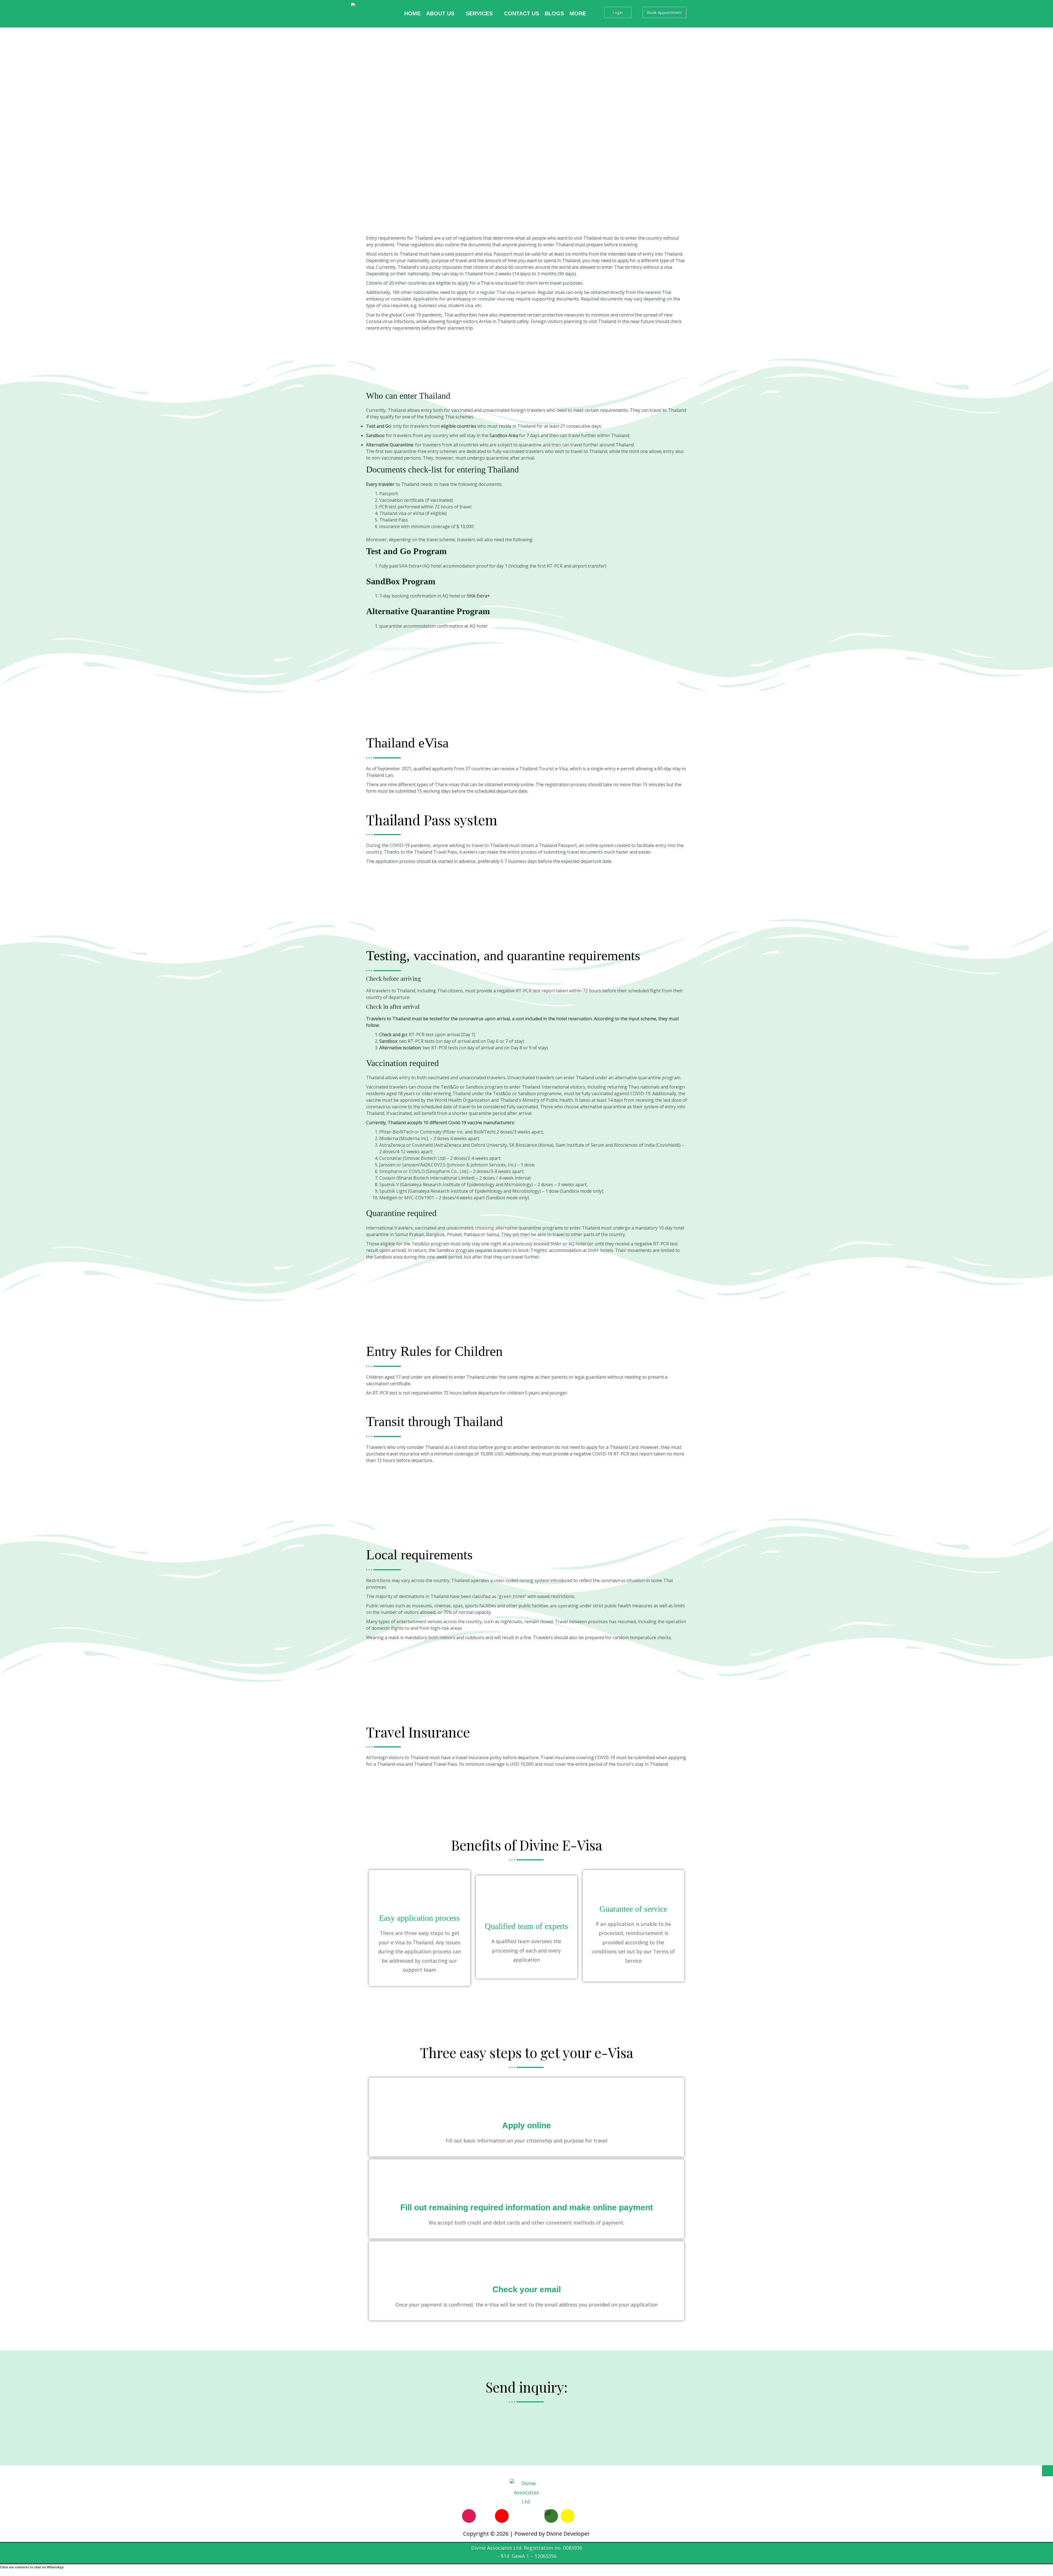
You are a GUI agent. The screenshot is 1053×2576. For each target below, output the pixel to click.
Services (479, 13)
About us (440, 13)
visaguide (376, 639)
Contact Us (522, 13)
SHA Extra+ (479, 596)
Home (412, 13)
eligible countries (459, 426)
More (578, 13)
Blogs (554, 13)
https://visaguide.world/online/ (398, 648)
